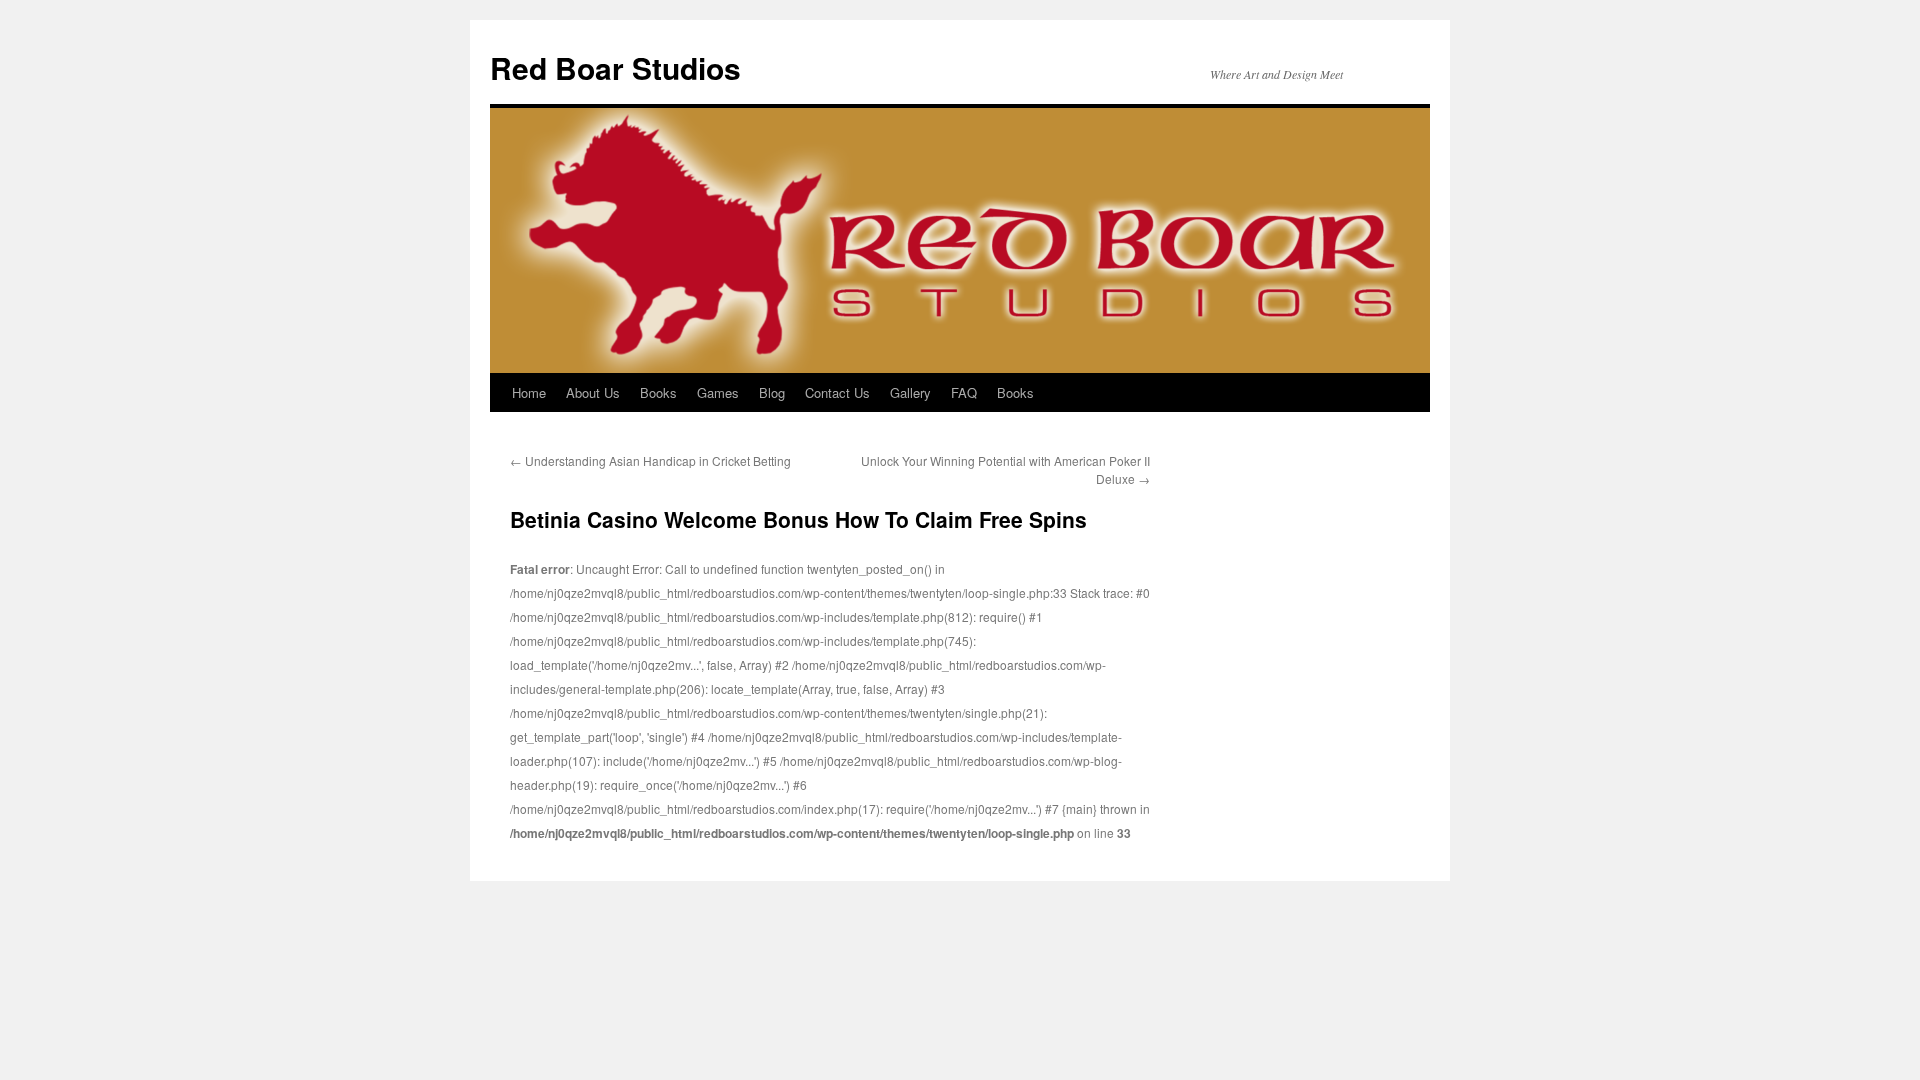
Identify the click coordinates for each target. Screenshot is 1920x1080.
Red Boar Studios (615, 67)
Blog (772, 392)
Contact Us (837, 392)
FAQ (964, 392)
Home (529, 392)
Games (718, 392)
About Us (593, 392)
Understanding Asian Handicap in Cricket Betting (650, 460)
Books (658, 392)
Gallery (910, 392)
